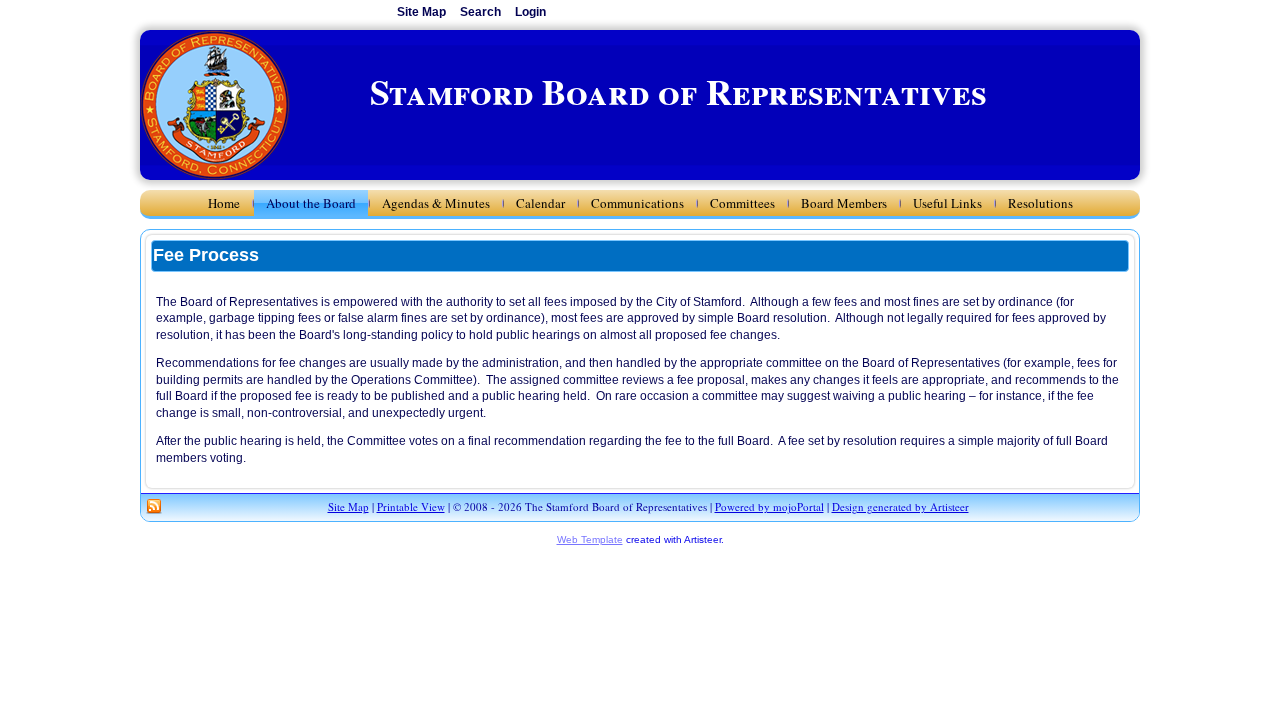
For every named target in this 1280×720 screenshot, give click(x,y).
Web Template (590, 539)
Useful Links (947, 203)
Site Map (348, 506)
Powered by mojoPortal (769, 506)
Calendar (540, 203)
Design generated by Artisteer (900, 506)
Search (480, 12)
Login (530, 12)
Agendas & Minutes (436, 203)
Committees (742, 203)
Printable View (411, 506)
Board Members (844, 203)
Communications (637, 203)
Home (224, 203)
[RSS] (154, 507)
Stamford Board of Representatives (678, 91)
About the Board (311, 203)
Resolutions (1040, 203)
